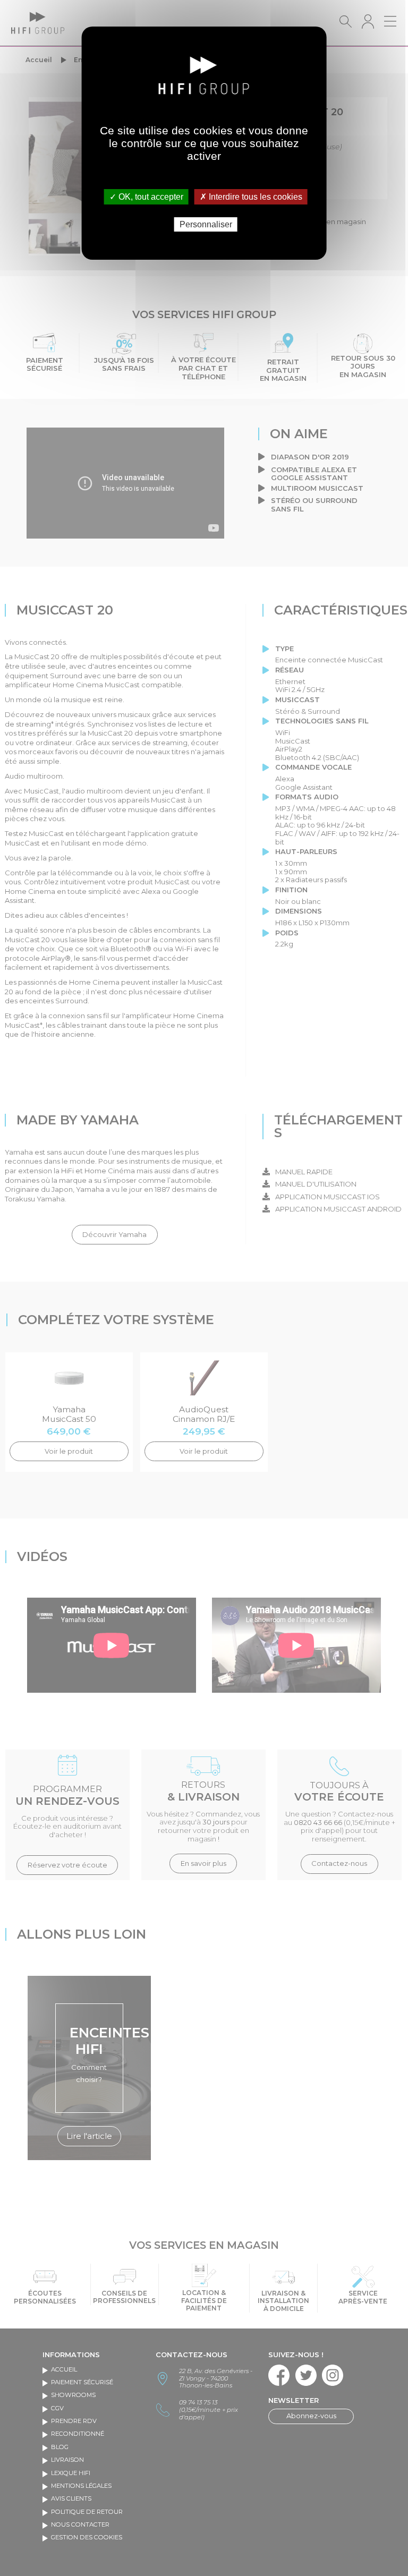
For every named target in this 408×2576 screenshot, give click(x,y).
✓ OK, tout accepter (146, 197)
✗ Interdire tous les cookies (251, 197)
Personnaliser (206, 224)
